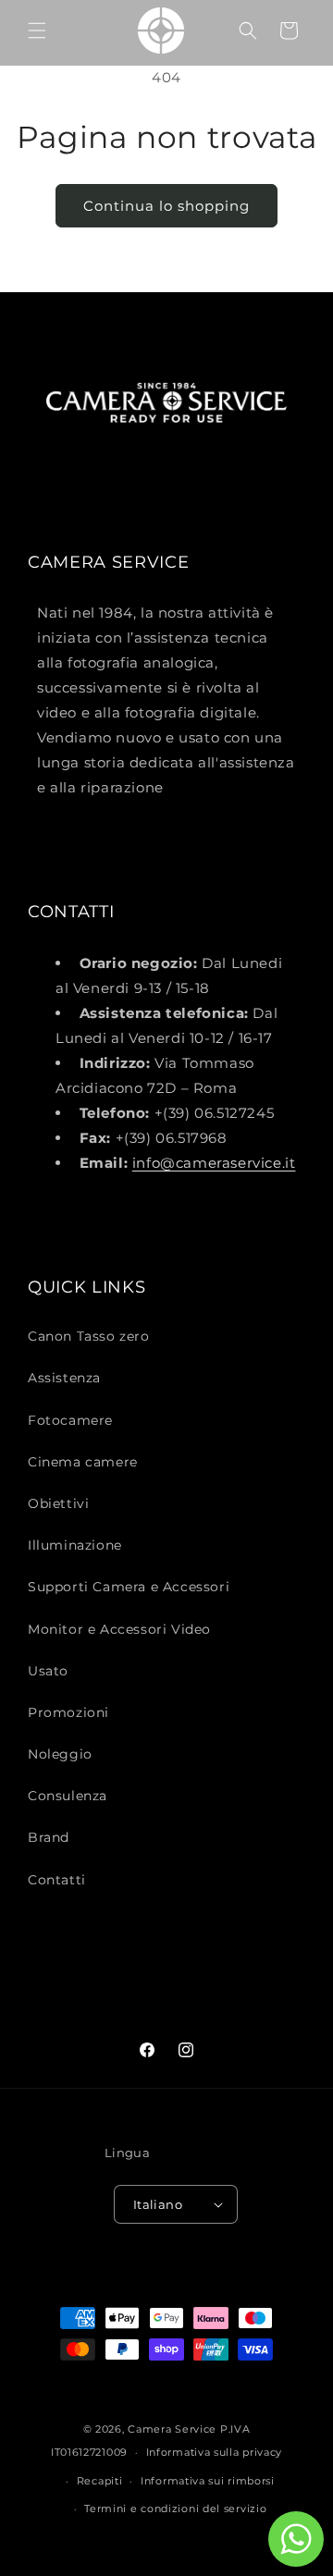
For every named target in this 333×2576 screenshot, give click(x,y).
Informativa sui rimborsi (208, 2481)
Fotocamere (70, 1420)
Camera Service (172, 2429)
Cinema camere (83, 1462)
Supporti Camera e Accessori (129, 1587)
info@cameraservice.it (214, 1163)
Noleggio (60, 1754)
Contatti (57, 1880)
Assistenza (64, 1378)
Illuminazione (75, 1545)
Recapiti (100, 2481)
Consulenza (68, 1796)
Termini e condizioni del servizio (175, 2509)
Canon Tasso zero (89, 1336)
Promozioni (68, 1712)
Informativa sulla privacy (215, 2452)
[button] (37, 31)
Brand (49, 1837)
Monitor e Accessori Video (119, 1629)
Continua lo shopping (166, 206)
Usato (48, 1671)
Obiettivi (58, 1503)
